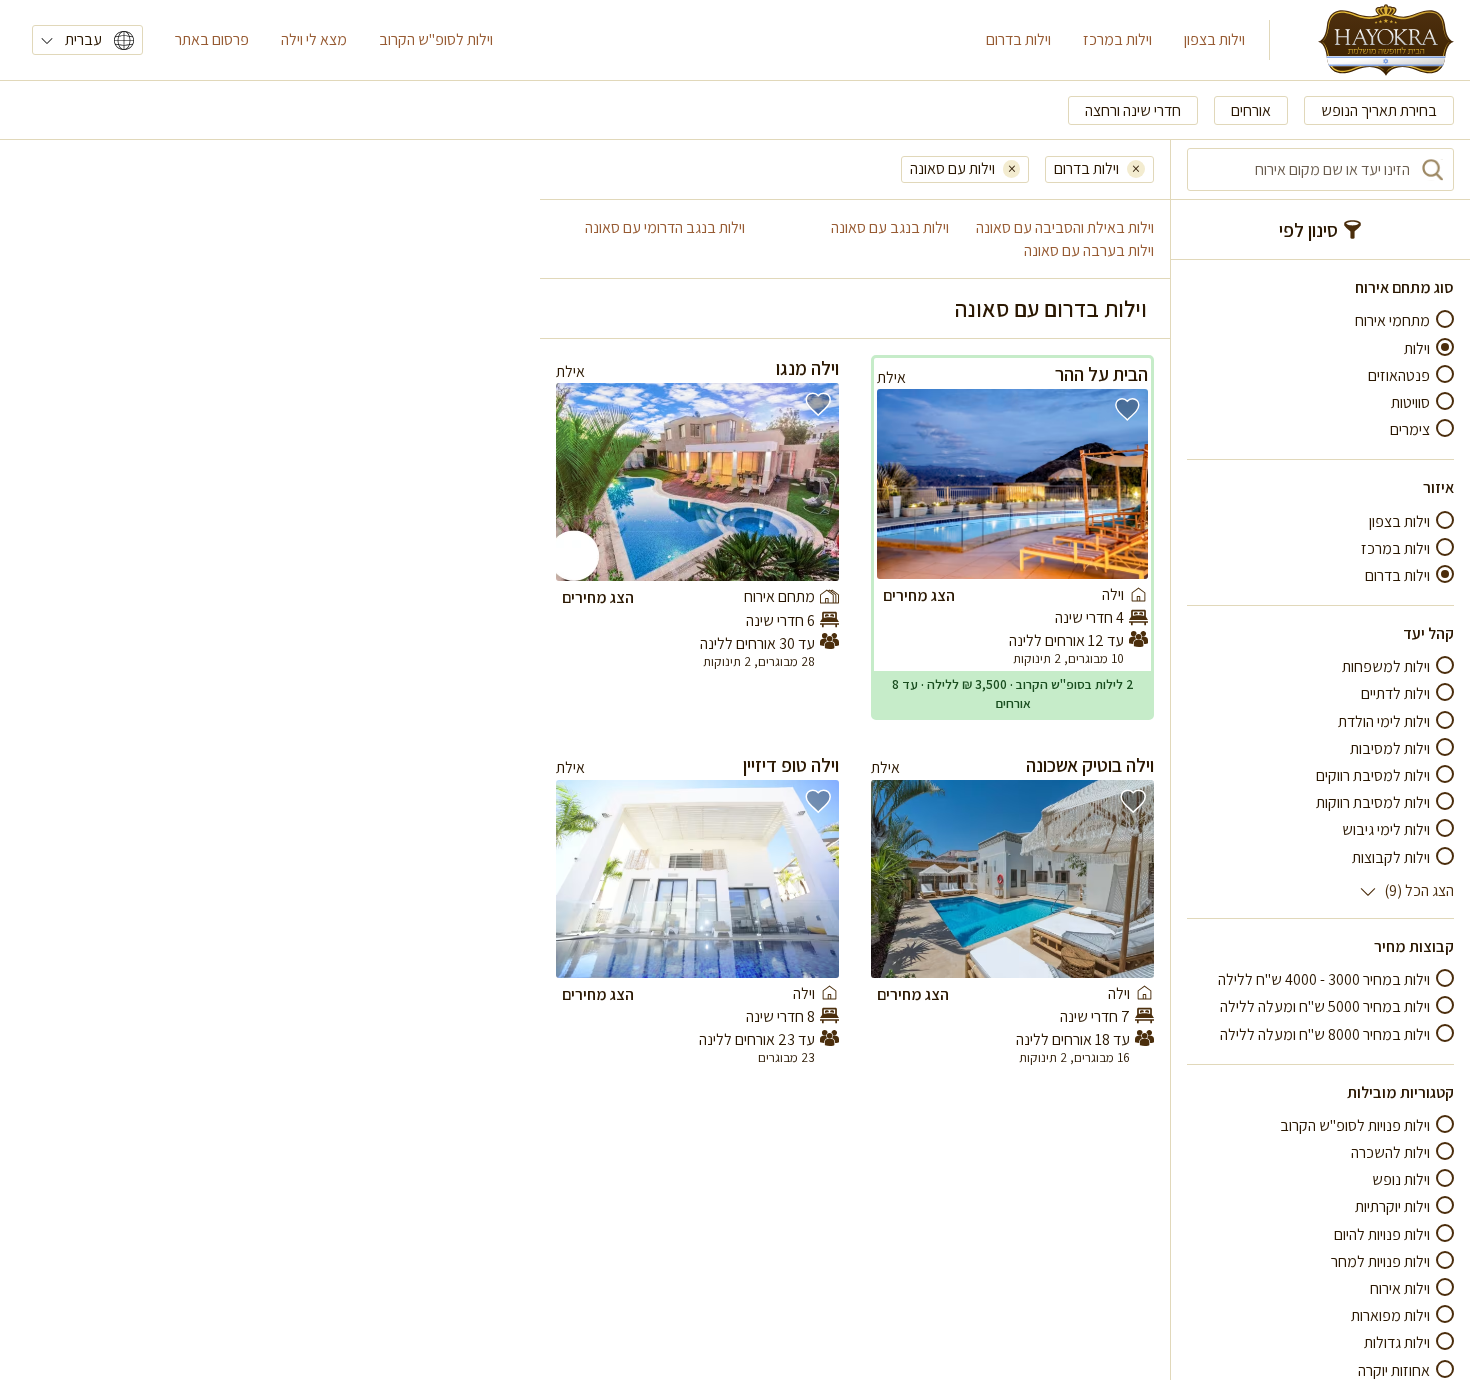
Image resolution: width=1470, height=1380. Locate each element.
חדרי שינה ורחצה (1133, 110)
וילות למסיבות (1390, 748)
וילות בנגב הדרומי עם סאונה (665, 227)
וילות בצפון (1214, 39)
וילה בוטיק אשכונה (1090, 765)
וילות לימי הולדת (1384, 720)
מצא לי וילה (314, 39)
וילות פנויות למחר (1380, 1261)
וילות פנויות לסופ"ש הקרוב (1355, 1125)
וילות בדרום (1018, 39)
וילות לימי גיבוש (1386, 829)
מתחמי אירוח (1392, 320)
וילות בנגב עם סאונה (890, 227)
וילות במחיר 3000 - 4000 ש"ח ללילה (1324, 979)
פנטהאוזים (1399, 375)
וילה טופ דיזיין (791, 765)
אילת (891, 377)
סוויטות (1410, 402)
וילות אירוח (1400, 1288)
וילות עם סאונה (952, 168)
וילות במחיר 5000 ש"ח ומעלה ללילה (1325, 1006)
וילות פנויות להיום (1382, 1233)
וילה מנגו (807, 368)
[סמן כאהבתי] (1127, 409)
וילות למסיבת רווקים (1373, 775)
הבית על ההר (1101, 374)
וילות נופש (1401, 1179)
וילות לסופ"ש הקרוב (436, 39)
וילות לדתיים (1395, 693)
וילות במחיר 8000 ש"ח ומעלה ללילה (1325, 1033)
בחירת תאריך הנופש (1379, 110)
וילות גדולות (1397, 1342)
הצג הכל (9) (1419, 890)
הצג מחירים (919, 595)
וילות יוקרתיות (1392, 1206)
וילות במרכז (1117, 39)
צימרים (1410, 429)
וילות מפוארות (1390, 1315)
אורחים (1251, 110)
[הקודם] (1121, 484)
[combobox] (1320, 169)
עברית (83, 39)
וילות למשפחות (1386, 666)
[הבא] (904, 484)
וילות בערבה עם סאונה (1089, 250)
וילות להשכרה (1390, 1152)
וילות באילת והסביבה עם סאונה (1065, 227)
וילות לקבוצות (1391, 856)
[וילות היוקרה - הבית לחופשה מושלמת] (1386, 40)
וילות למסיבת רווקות (1373, 802)
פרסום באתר (212, 39)
